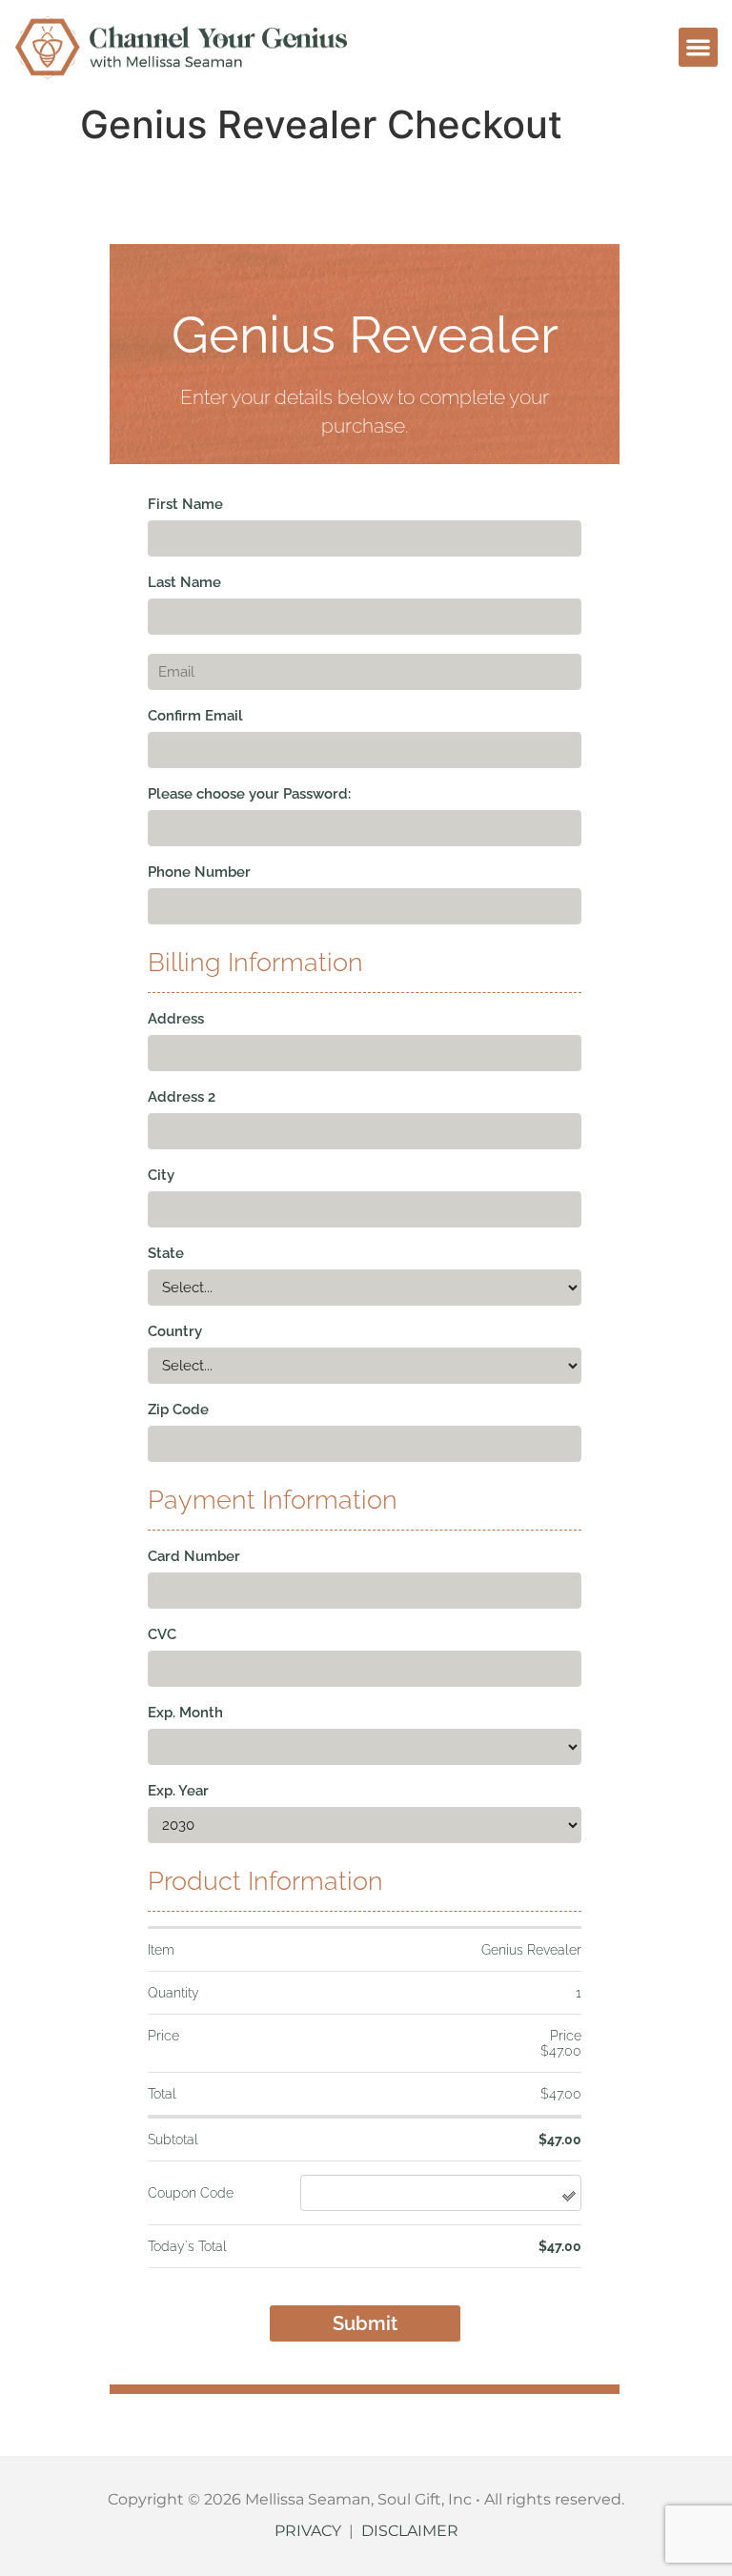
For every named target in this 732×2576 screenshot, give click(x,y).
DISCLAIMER (410, 2531)
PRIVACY (308, 2531)
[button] (698, 47)
